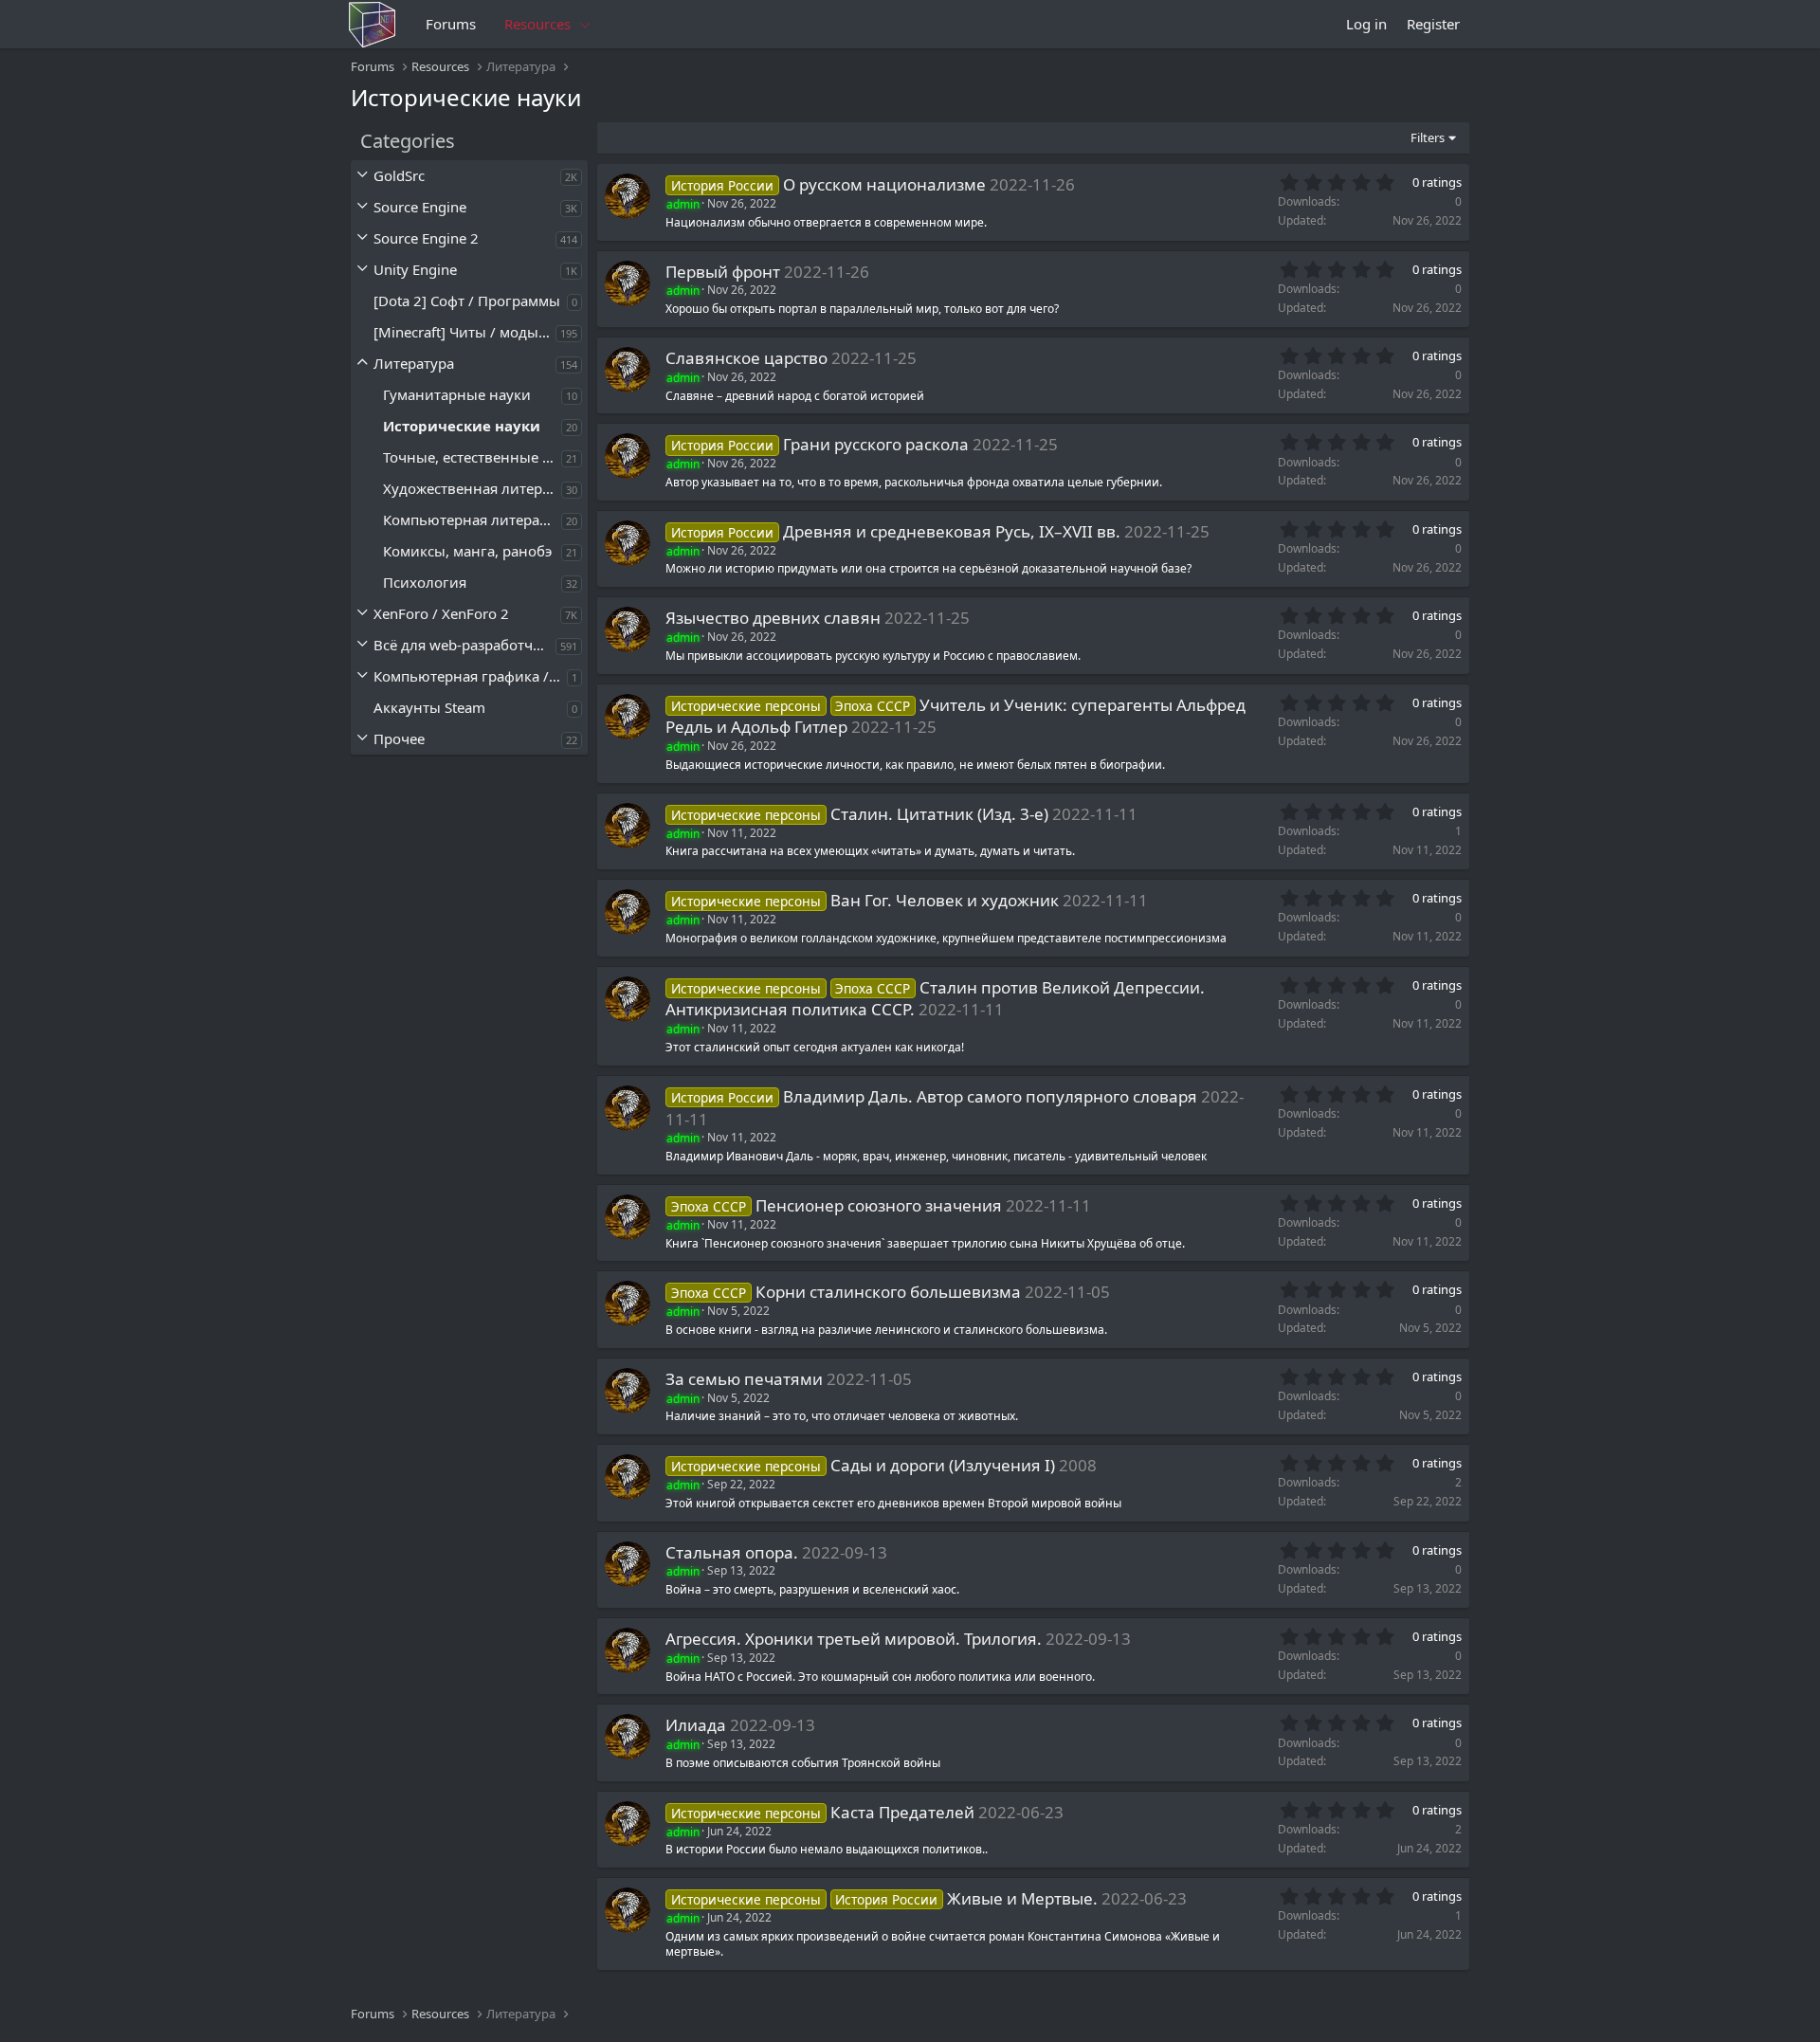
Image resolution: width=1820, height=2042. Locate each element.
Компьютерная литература (472, 520)
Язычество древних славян (773, 618)
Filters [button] (1428, 137)
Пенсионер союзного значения (879, 1205)
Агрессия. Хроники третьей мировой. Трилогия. (854, 1639)
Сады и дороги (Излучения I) (943, 1465)
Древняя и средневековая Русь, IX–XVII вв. (952, 531)
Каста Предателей (902, 1812)
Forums (451, 24)
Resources (537, 24)
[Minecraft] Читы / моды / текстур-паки (464, 332)
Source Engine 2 (426, 238)
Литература (414, 363)
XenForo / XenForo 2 (441, 613)
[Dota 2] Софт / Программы (467, 301)
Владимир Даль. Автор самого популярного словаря (990, 1096)
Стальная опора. (732, 1552)
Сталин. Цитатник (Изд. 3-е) (939, 814)
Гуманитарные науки (457, 394)
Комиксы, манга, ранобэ (467, 551)
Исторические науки (462, 426)
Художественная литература (472, 488)
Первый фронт (723, 272)
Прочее (399, 738)
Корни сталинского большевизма (888, 1292)
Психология (425, 582)
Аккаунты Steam (429, 707)
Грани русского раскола (876, 444)
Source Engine (420, 207)
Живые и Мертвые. (1022, 1898)
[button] (586, 24)
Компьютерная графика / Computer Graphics (470, 676)
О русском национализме (884, 184)
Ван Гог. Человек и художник (945, 900)
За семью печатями (744, 1379)
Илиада (696, 1725)
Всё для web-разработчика (464, 645)
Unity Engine (415, 269)
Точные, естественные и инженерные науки (472, 457)
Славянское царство (746, 358)
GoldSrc (399, 175)
